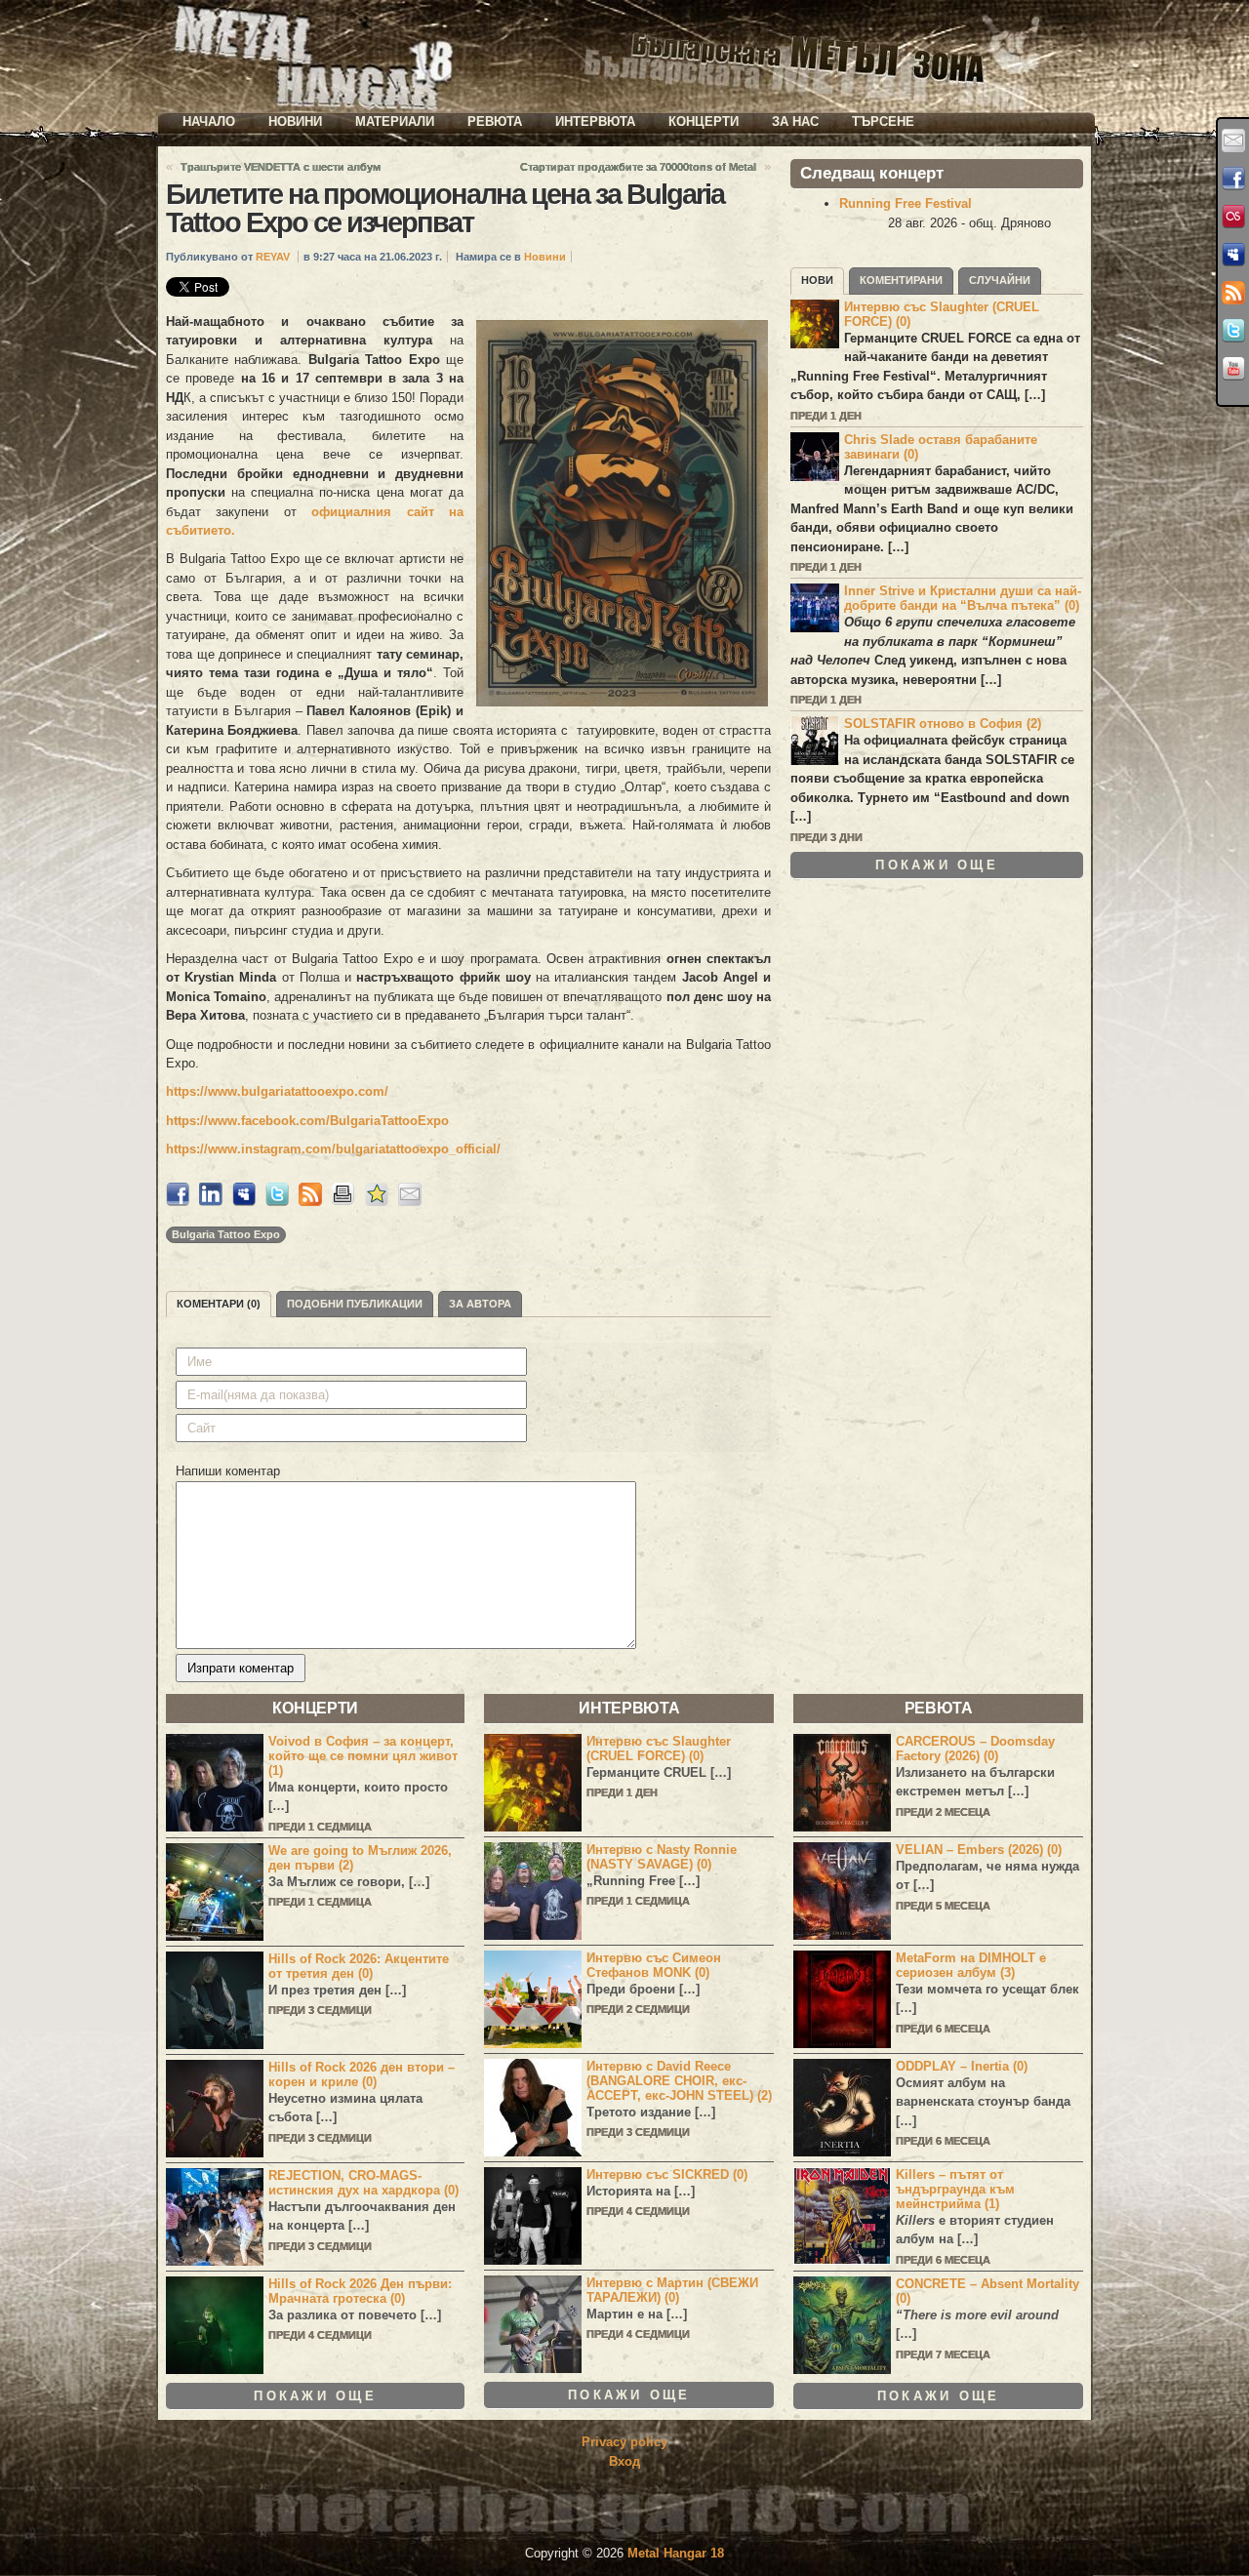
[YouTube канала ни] (1233, 369)
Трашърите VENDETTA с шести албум (281, 167)
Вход (624, 2461)
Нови (817, 280)
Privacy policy (624, 2442)
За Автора (480, 1304)
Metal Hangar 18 (676, 2553)
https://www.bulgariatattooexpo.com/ (277, 1091)
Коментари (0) (219, 1304)
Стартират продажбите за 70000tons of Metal (638, 167)
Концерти (704, 121)
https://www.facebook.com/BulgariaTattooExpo (307, 1121)
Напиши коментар (228, 1471)
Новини (295, 121)
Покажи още (937, 865)
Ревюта (495, 121)
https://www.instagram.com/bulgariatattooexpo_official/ (333, 1149)
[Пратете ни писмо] (1233, 141)
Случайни (1000, 280)
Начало (209, 121)
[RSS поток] (1233, 293)
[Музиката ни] (1233, 217)
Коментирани (901, 280)
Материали (395, 121)
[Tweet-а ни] (1233, 331)
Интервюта (595, 121)
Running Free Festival (906, 203)
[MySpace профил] (1233, 255)
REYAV (273, 257)
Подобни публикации (355, 1304)
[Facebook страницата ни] (1233, 179)
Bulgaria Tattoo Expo (226, 1234)
